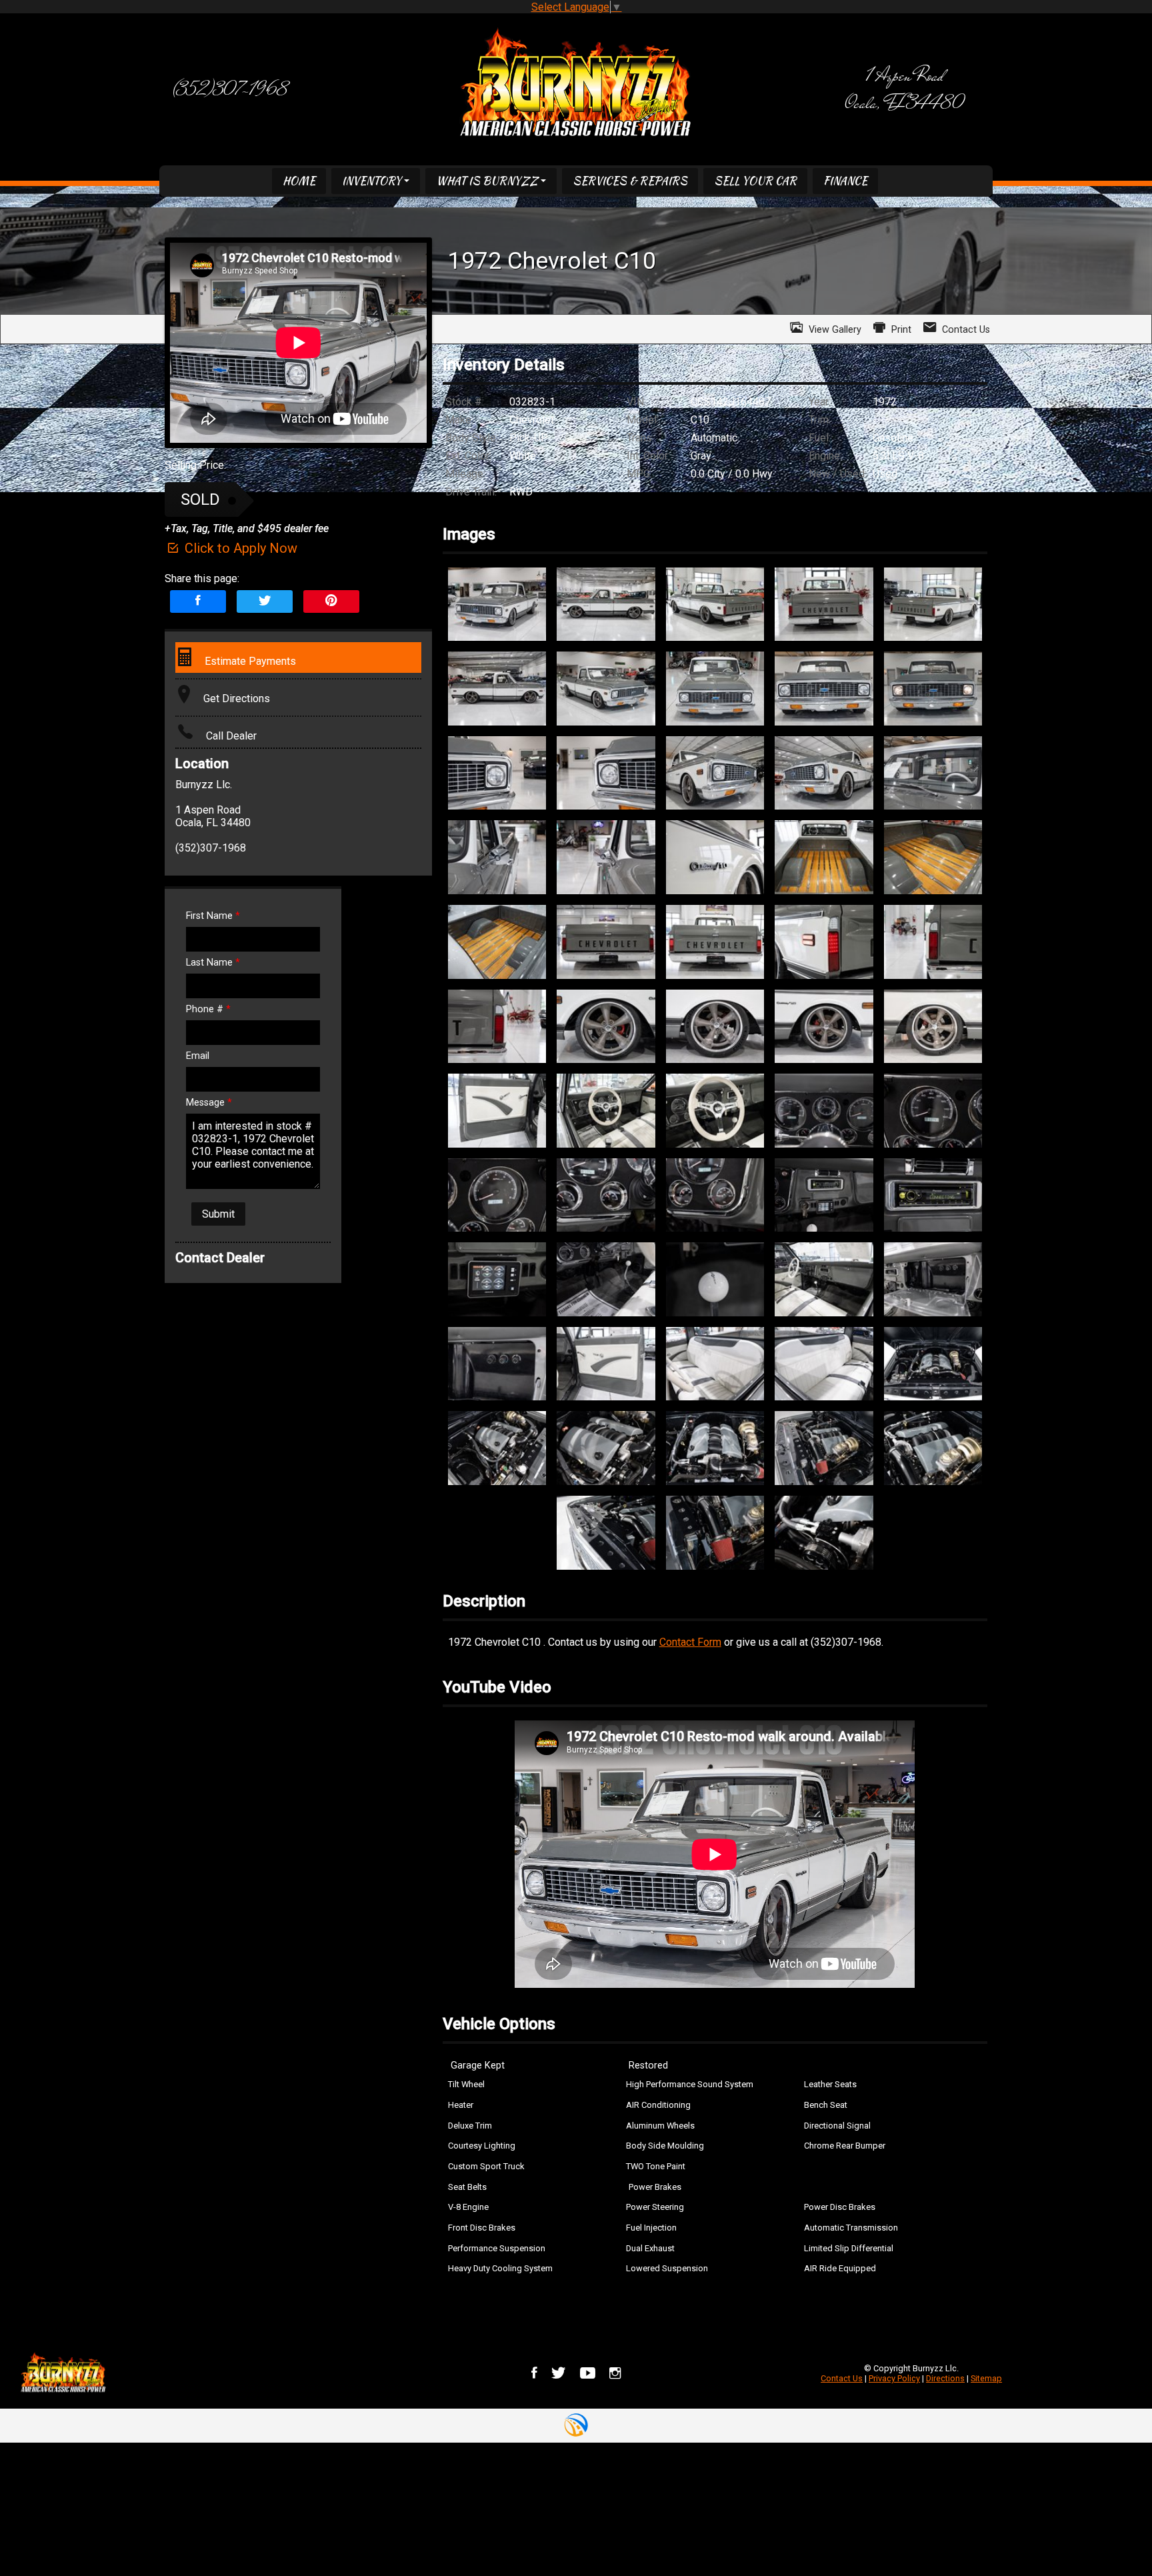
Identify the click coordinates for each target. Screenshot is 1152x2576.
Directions (945, 2378)
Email (198, 1056)
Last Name (213, 963)
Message (209, 1103)
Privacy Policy (894, 2378)
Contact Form (690, 1642)
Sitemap (986, 2378)
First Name (213, 916)
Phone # (208, 1009)
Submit (218, 1214)
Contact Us (842, 2378)
